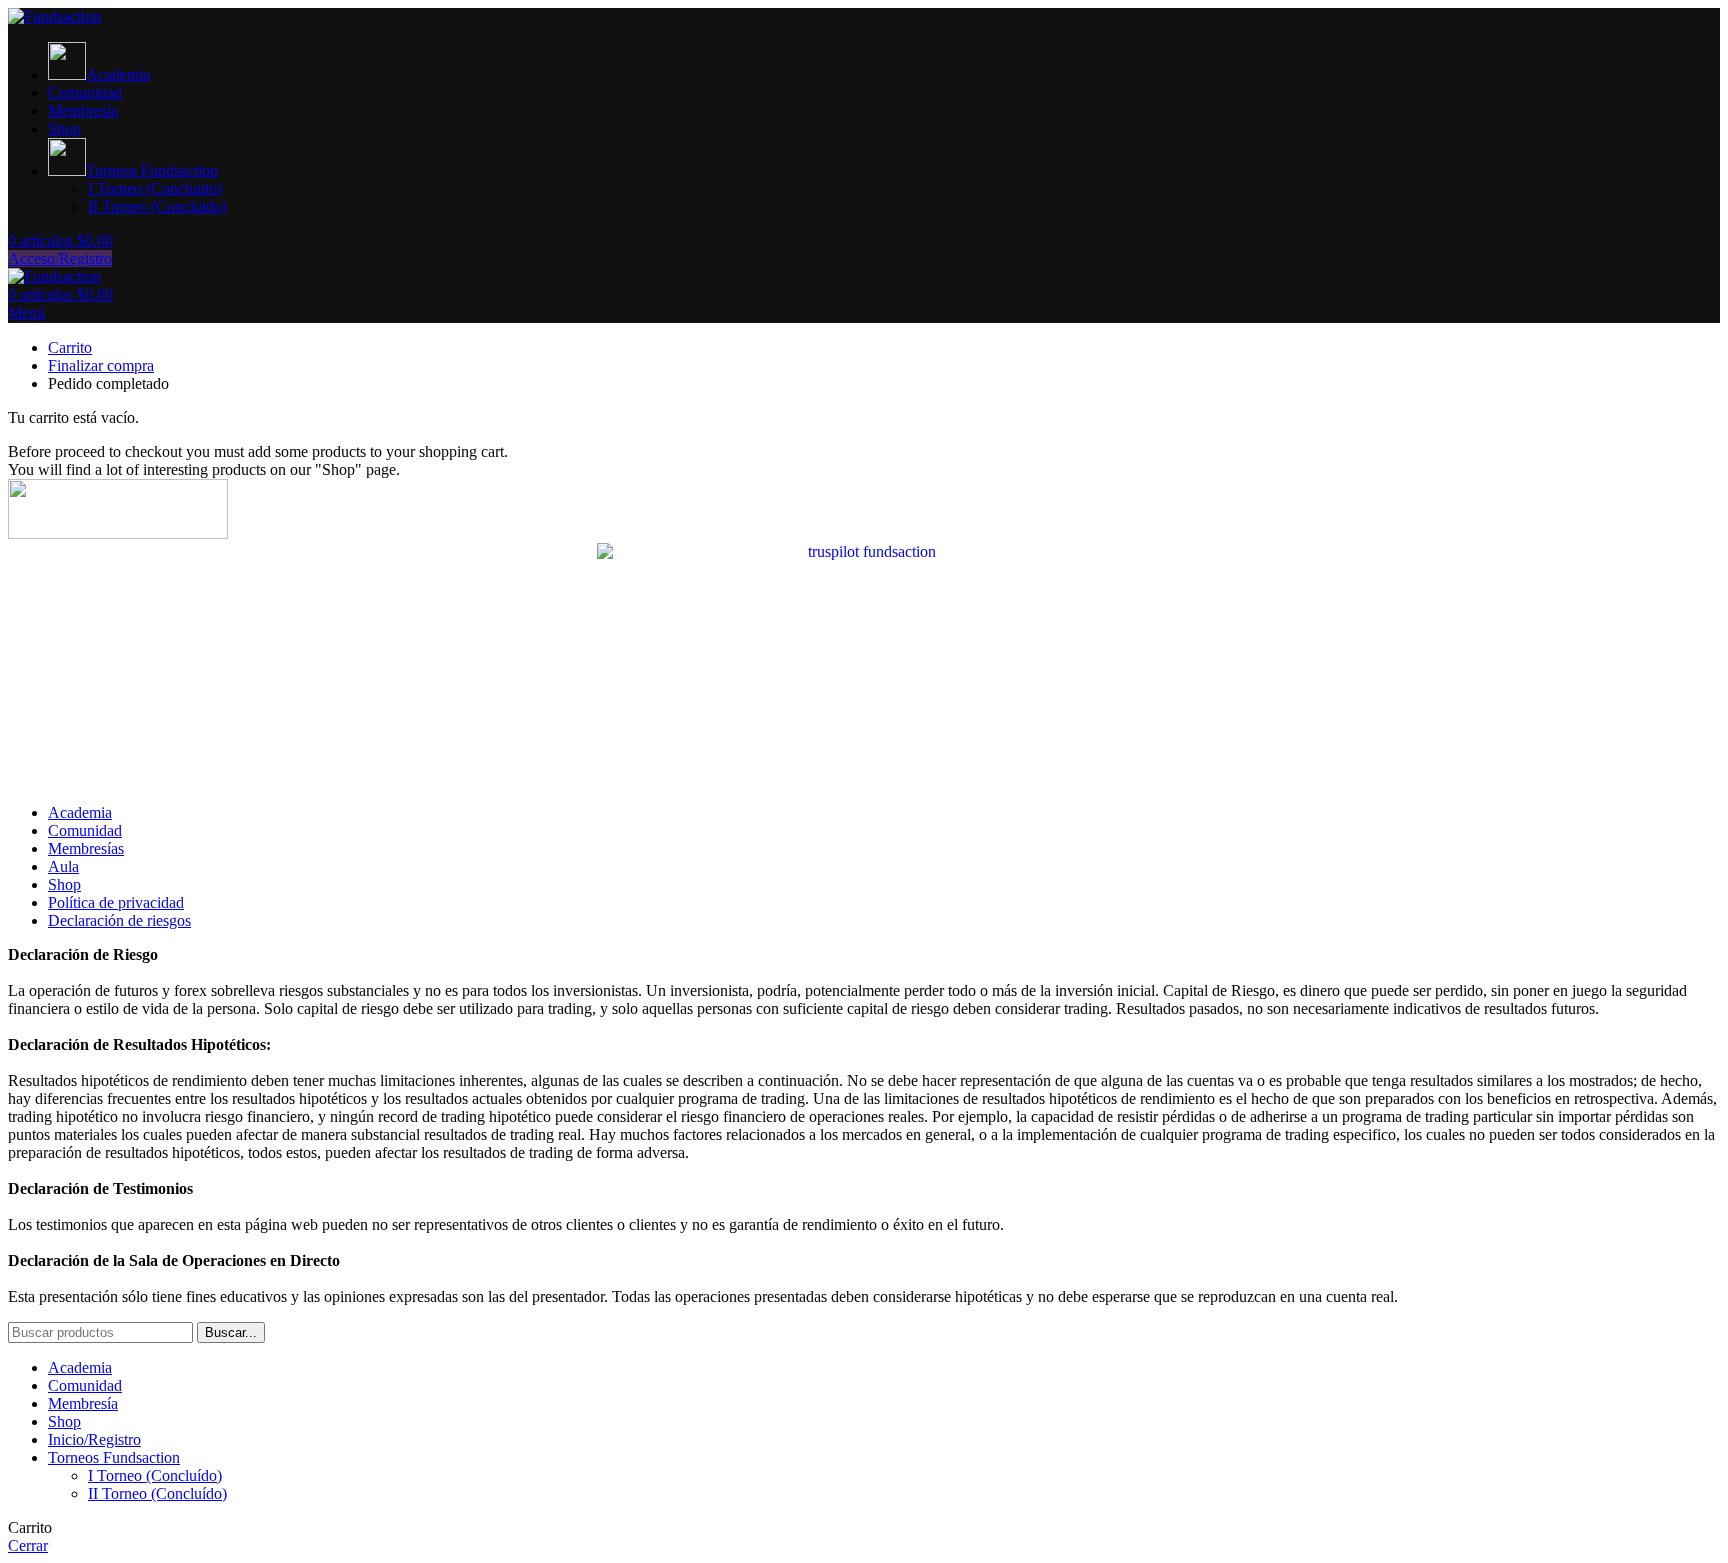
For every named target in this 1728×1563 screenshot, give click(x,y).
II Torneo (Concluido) (157, 206)
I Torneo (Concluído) (155, 1475)
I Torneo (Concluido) (155, 188)
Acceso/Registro (60, 258)
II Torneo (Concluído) (157, 1493)
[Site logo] (54, 16)
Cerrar (28, 1545)
